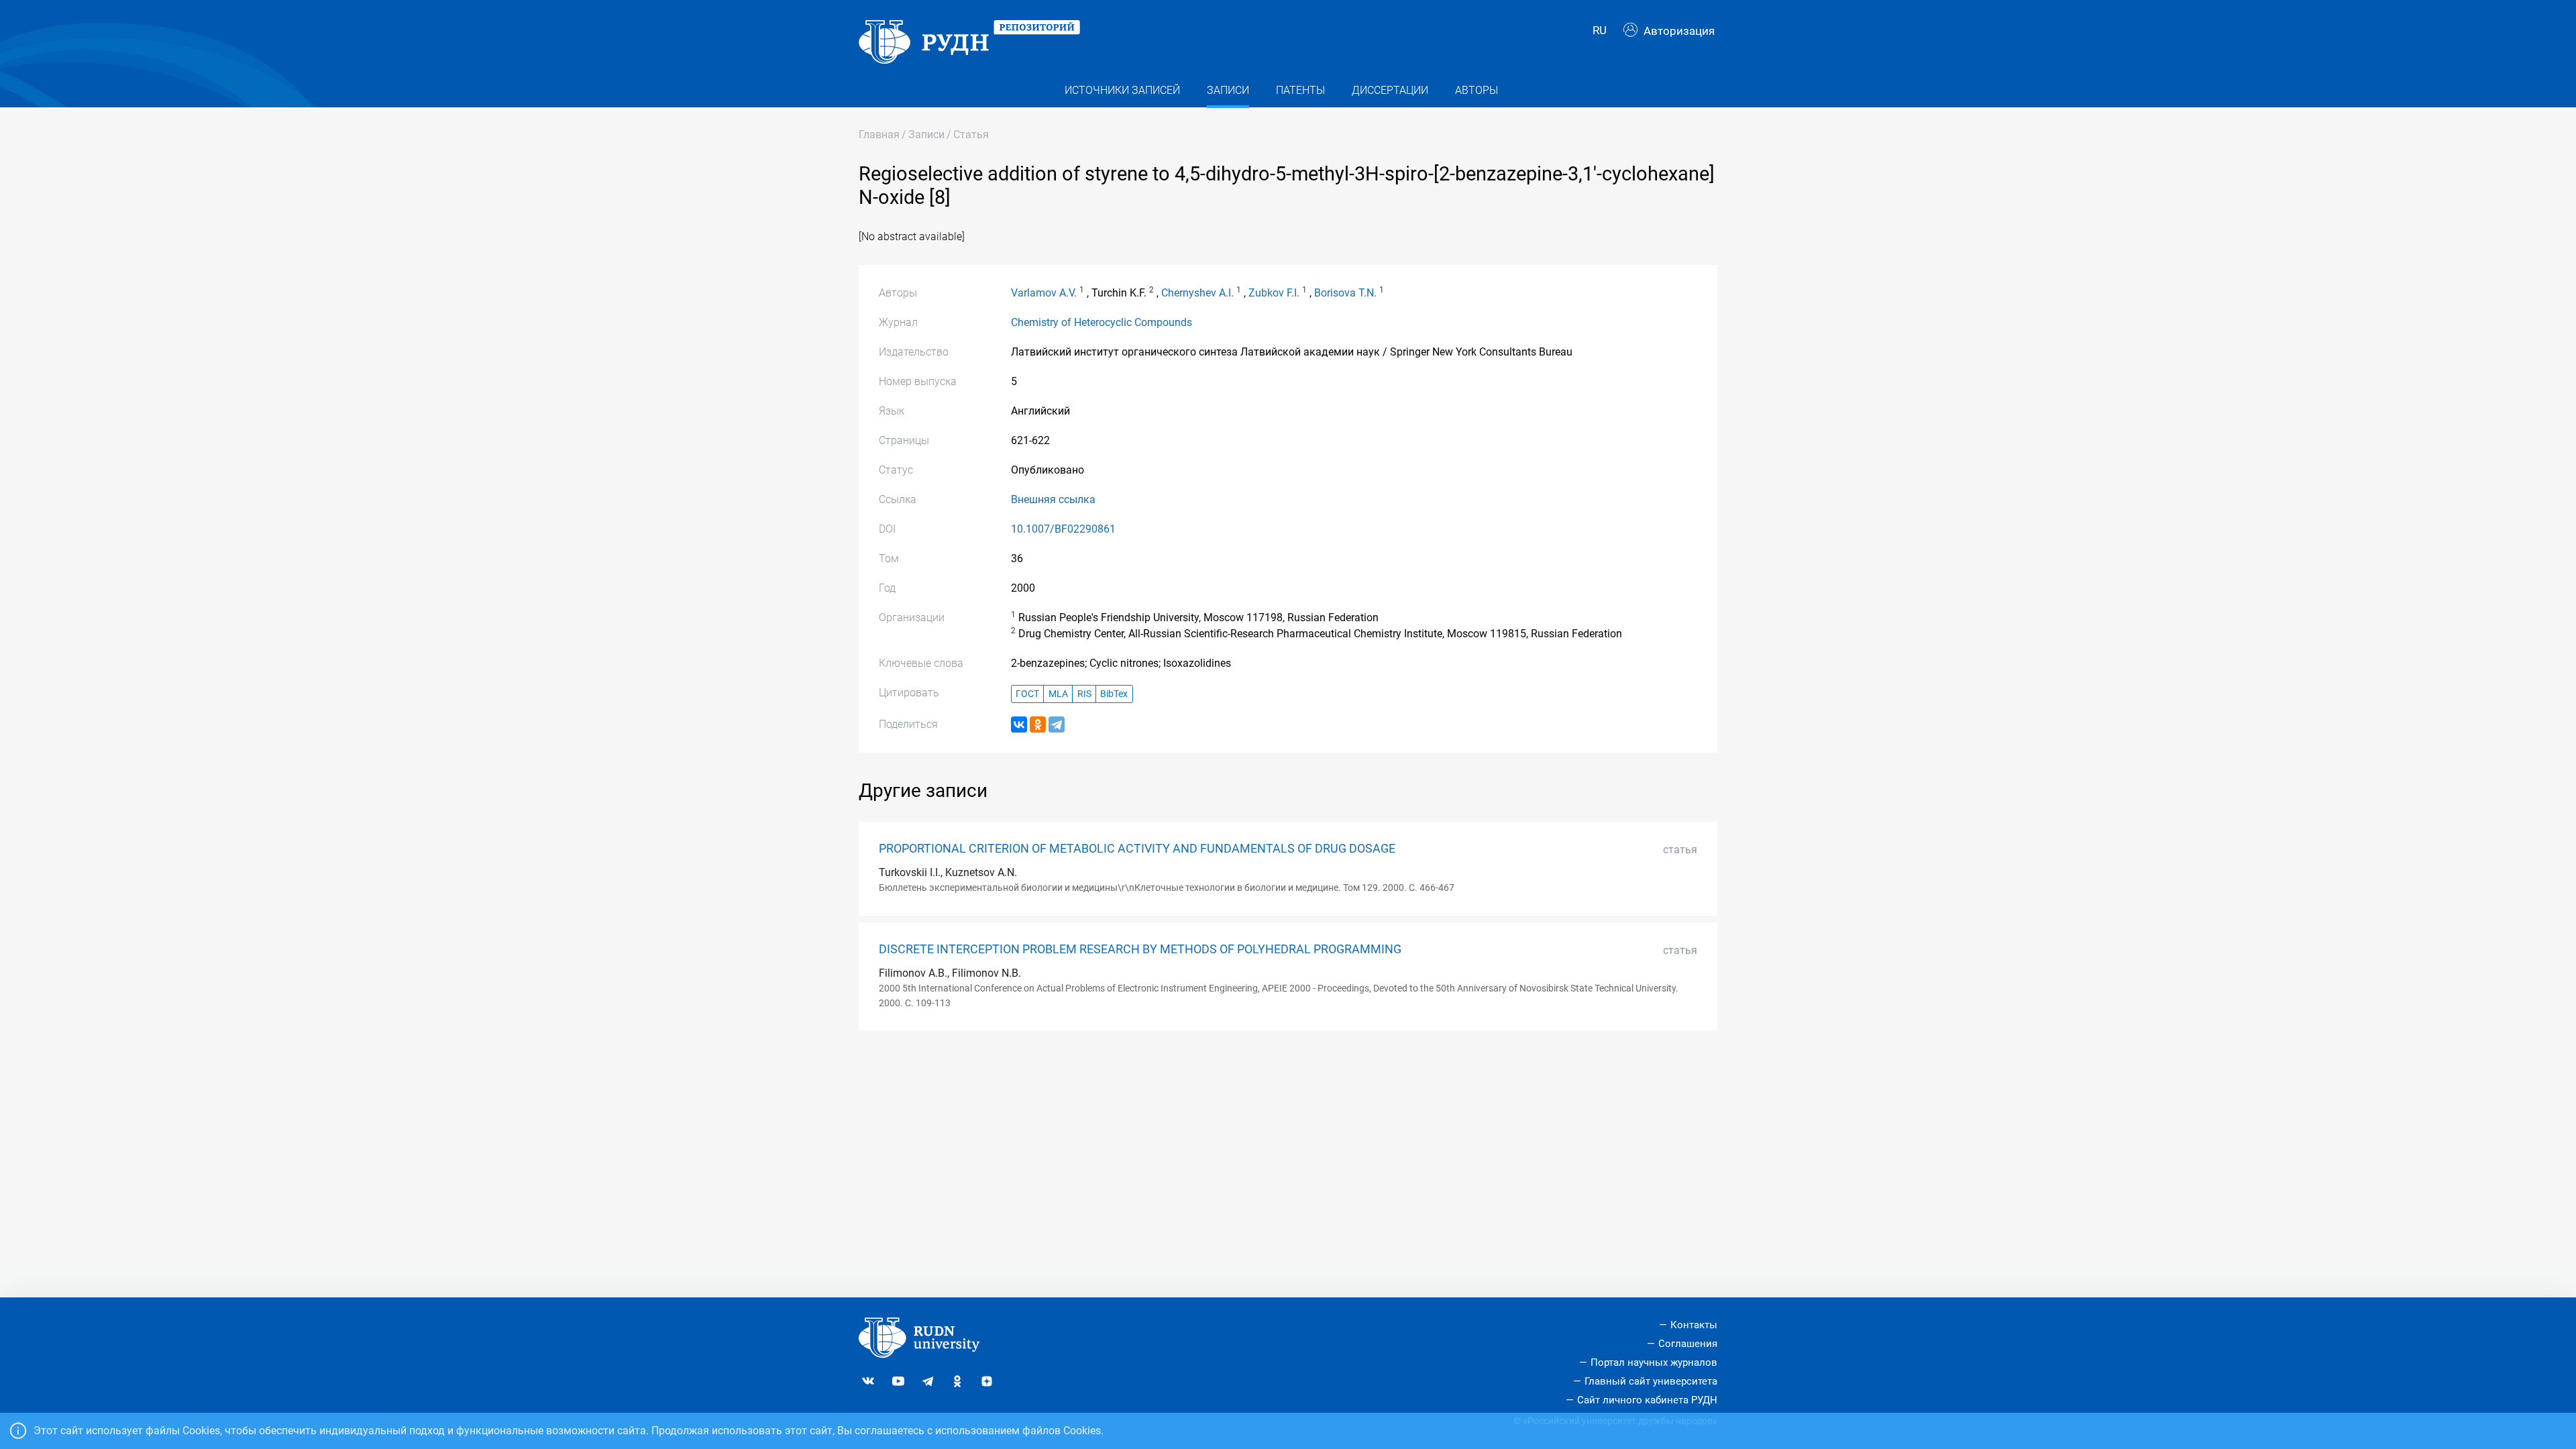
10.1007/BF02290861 (1063, 529)
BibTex (1114, 694)
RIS (1084, 694)
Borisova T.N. (1345, 293)
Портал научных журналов (1654, 1362)
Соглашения (1688, 1344)
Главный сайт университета (1651, 1381)
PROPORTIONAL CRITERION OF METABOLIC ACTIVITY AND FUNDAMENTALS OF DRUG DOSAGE (1137, 849)
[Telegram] (1057, 724)
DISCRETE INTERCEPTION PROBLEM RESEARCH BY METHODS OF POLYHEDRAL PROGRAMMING (1140, 949)
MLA (1058, 694)
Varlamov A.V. (1044, 293)
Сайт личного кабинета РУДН (1647, 1400)
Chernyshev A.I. (1197, 293)
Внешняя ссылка (1053, 499)
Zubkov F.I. (1274, 293)
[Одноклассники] (1038, 724)
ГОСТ (1027, 694)
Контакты (1694, 1325)
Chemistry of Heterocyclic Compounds (1102, 322)
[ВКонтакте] (1019, 724)
